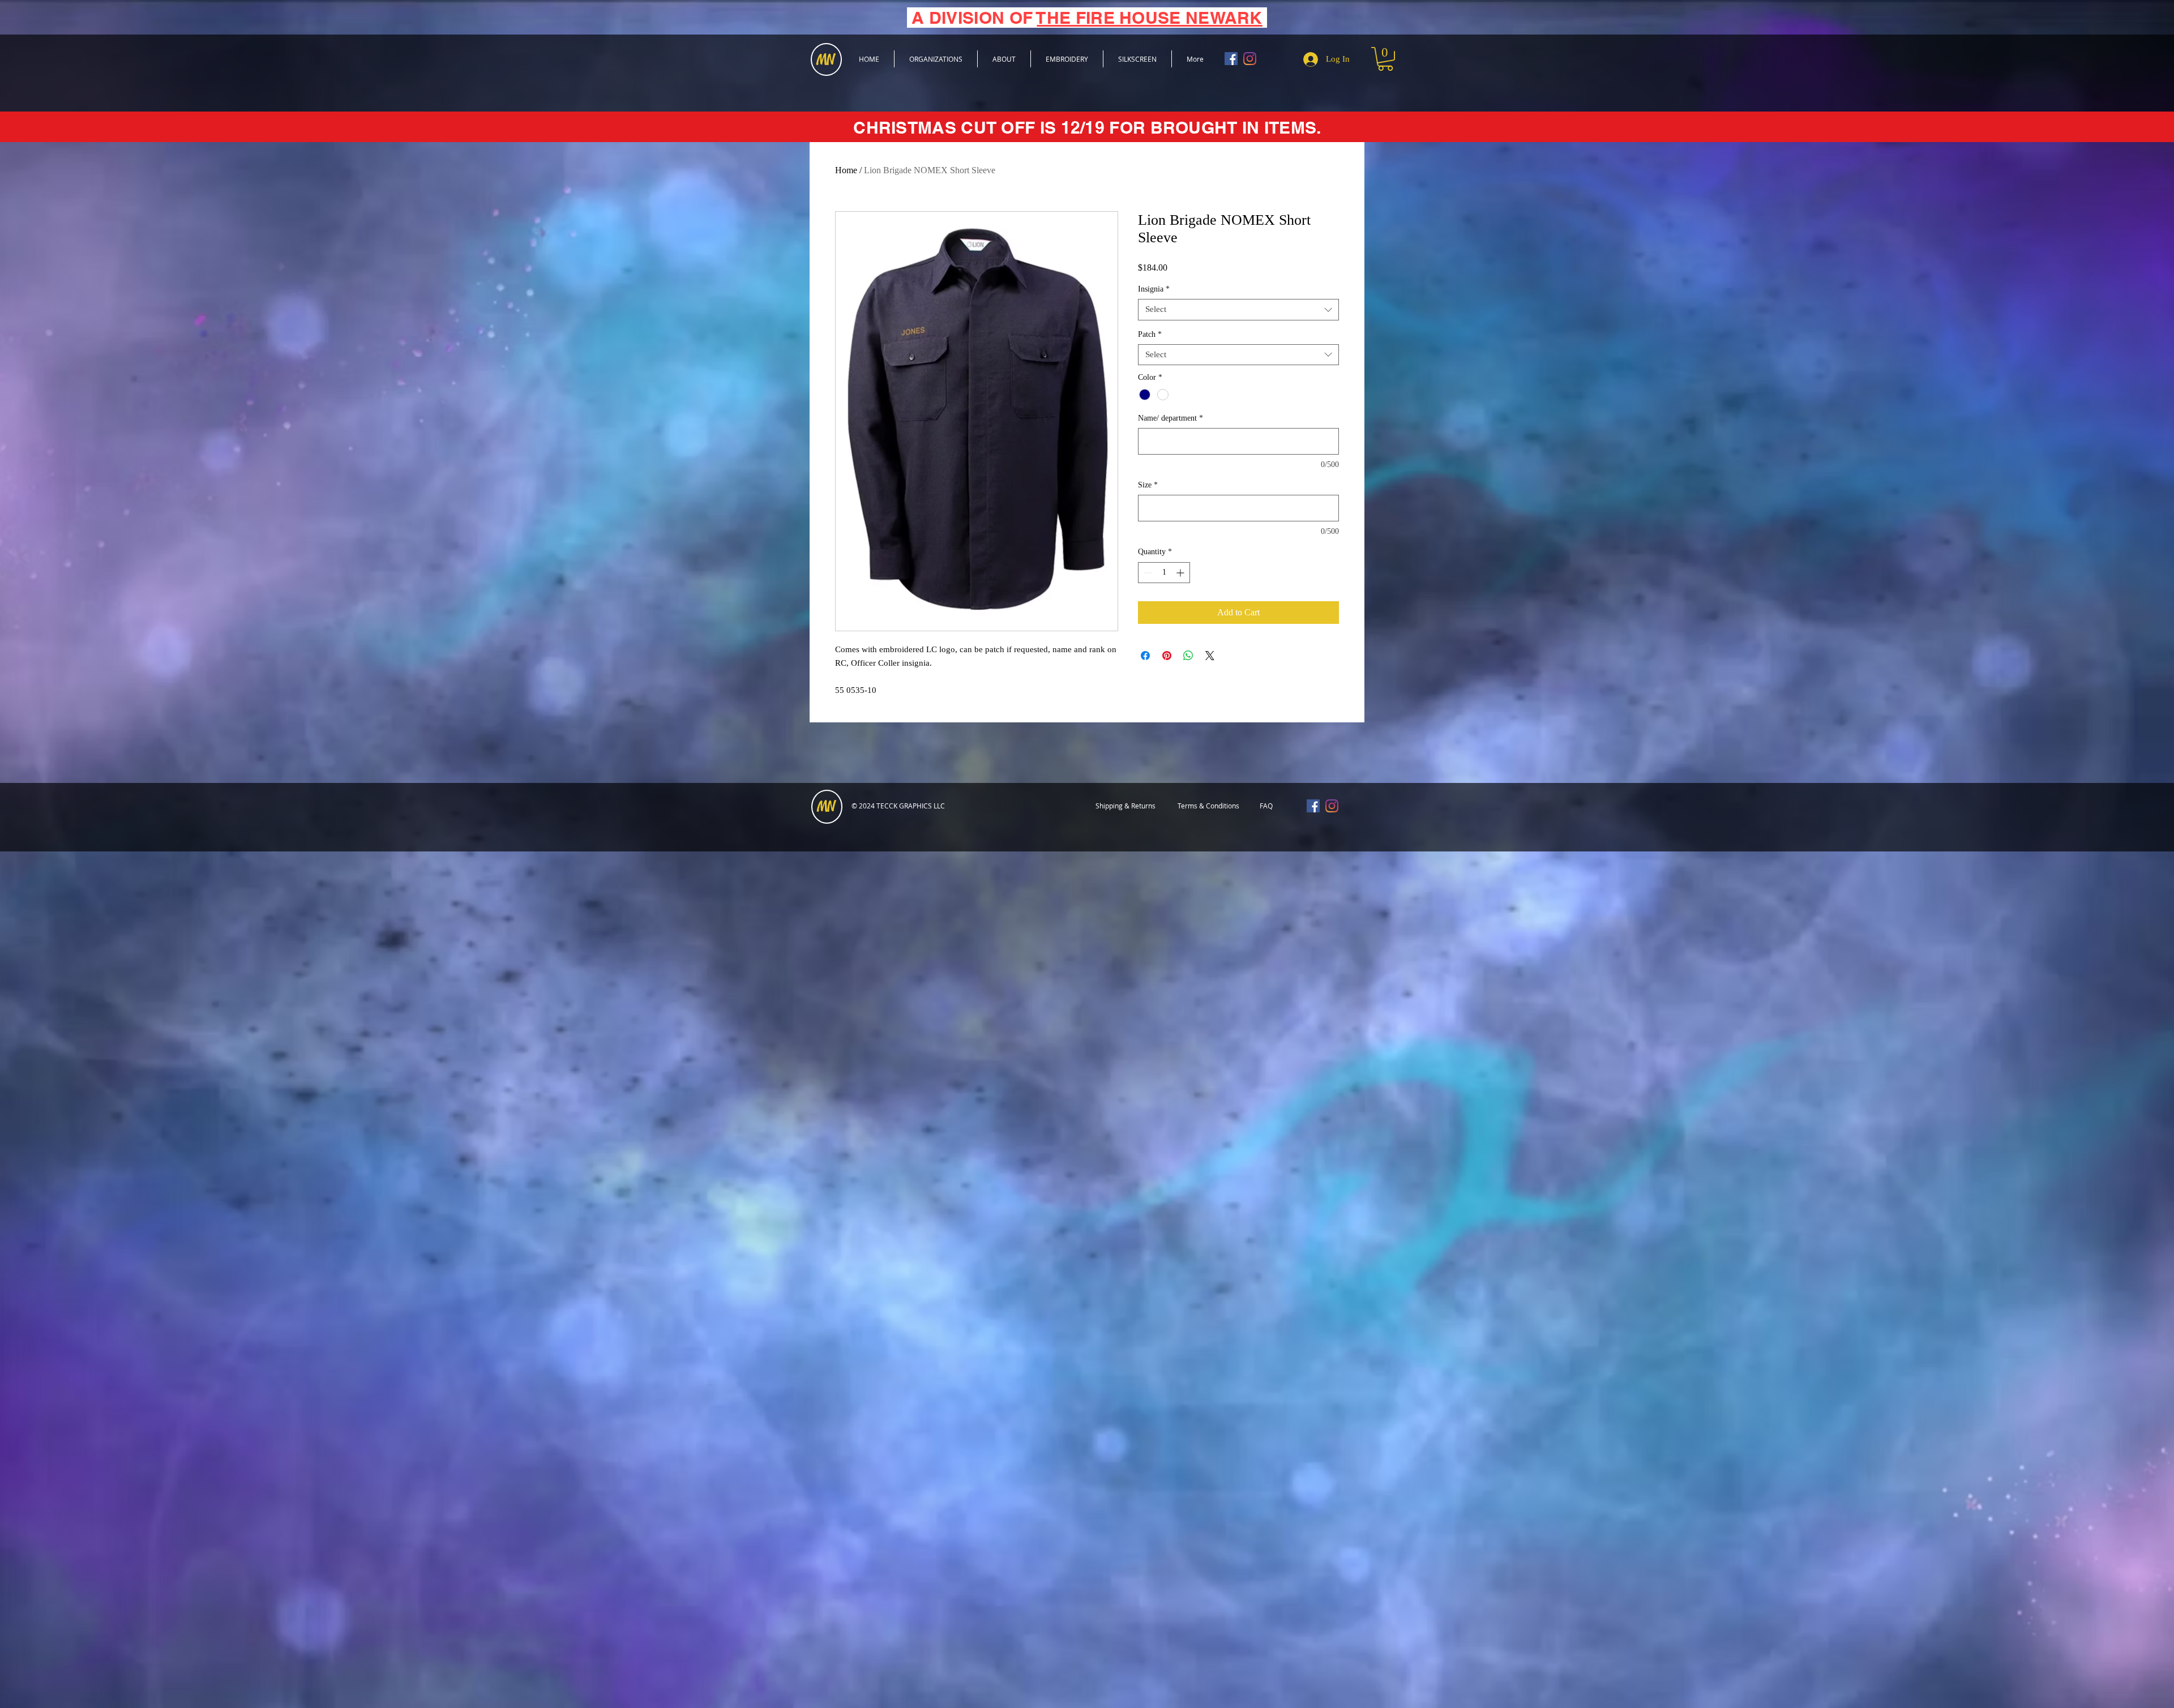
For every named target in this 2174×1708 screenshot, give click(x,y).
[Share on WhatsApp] (1188, 656)
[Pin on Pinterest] (1167, 656)
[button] (1385, 59)
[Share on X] (1210, 656)
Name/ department (1171, 418)
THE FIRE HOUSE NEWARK (1149, 18)
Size (1148, 485)
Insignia (1154, 289)
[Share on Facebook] (1145, 656)
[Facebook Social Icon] (1231, 59)
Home (846, 170)
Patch (1150, 334)
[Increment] (1181, 573)
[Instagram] (1250, 59)
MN (826, 807)
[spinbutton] (1164, 573)
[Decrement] (1147, 573)
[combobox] (1238, 310)
